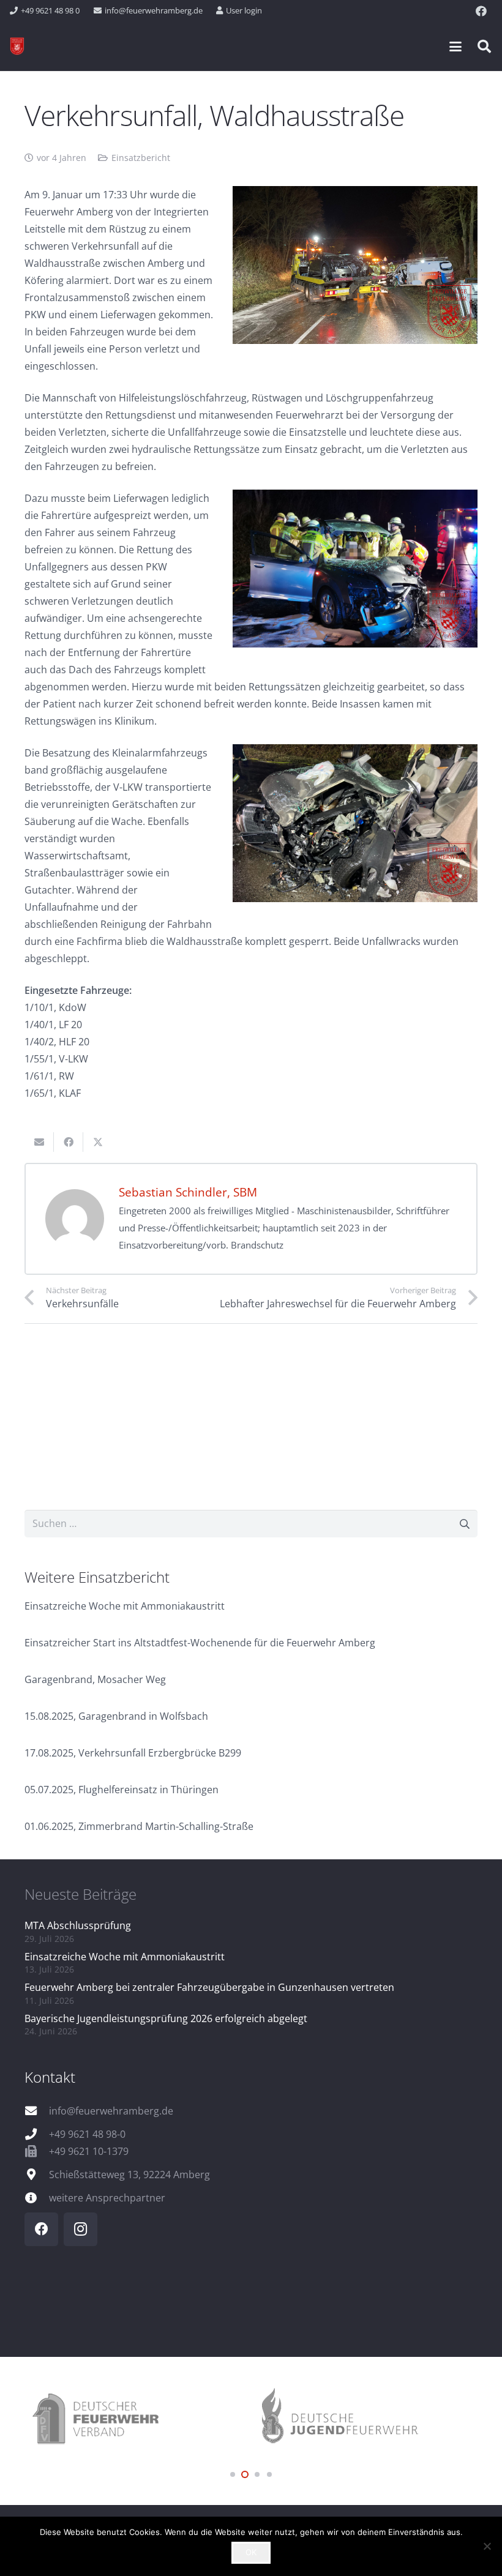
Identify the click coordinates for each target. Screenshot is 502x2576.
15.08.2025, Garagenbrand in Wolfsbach (116, 1716)
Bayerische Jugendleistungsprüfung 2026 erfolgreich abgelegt (166, 2018)
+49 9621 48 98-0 (87, 2134)
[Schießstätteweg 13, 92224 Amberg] (37, 2174)
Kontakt (50, 2077)
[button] (455, 47)
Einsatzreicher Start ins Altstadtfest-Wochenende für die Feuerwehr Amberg (200, 1643)
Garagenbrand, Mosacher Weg (95, 1679)
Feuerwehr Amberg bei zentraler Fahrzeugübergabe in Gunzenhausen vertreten (209, 1987)
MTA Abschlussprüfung (78, 1925)
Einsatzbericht (141, 158)
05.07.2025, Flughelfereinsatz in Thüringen (122, 1790)
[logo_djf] (364, 2420)
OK (251, 2552)
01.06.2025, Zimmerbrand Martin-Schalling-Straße (139, 1826)
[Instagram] (81, 2229)
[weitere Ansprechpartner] (37, 2197)
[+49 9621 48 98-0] (37, 2134)
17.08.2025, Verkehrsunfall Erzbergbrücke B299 (133, 1753)
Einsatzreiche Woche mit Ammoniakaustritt (125, 1606)
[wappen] (17, 47)
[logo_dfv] (138, 2420)
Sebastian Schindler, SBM (188, 1192)
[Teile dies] (69, 1142)
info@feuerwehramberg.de (111, 2111)
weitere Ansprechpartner (107, 2198)
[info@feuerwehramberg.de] (37, 2111)
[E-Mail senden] (39, 1142)
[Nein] (487, 2546)
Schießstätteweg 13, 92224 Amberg (129, 2175)
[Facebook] (481, 11)
